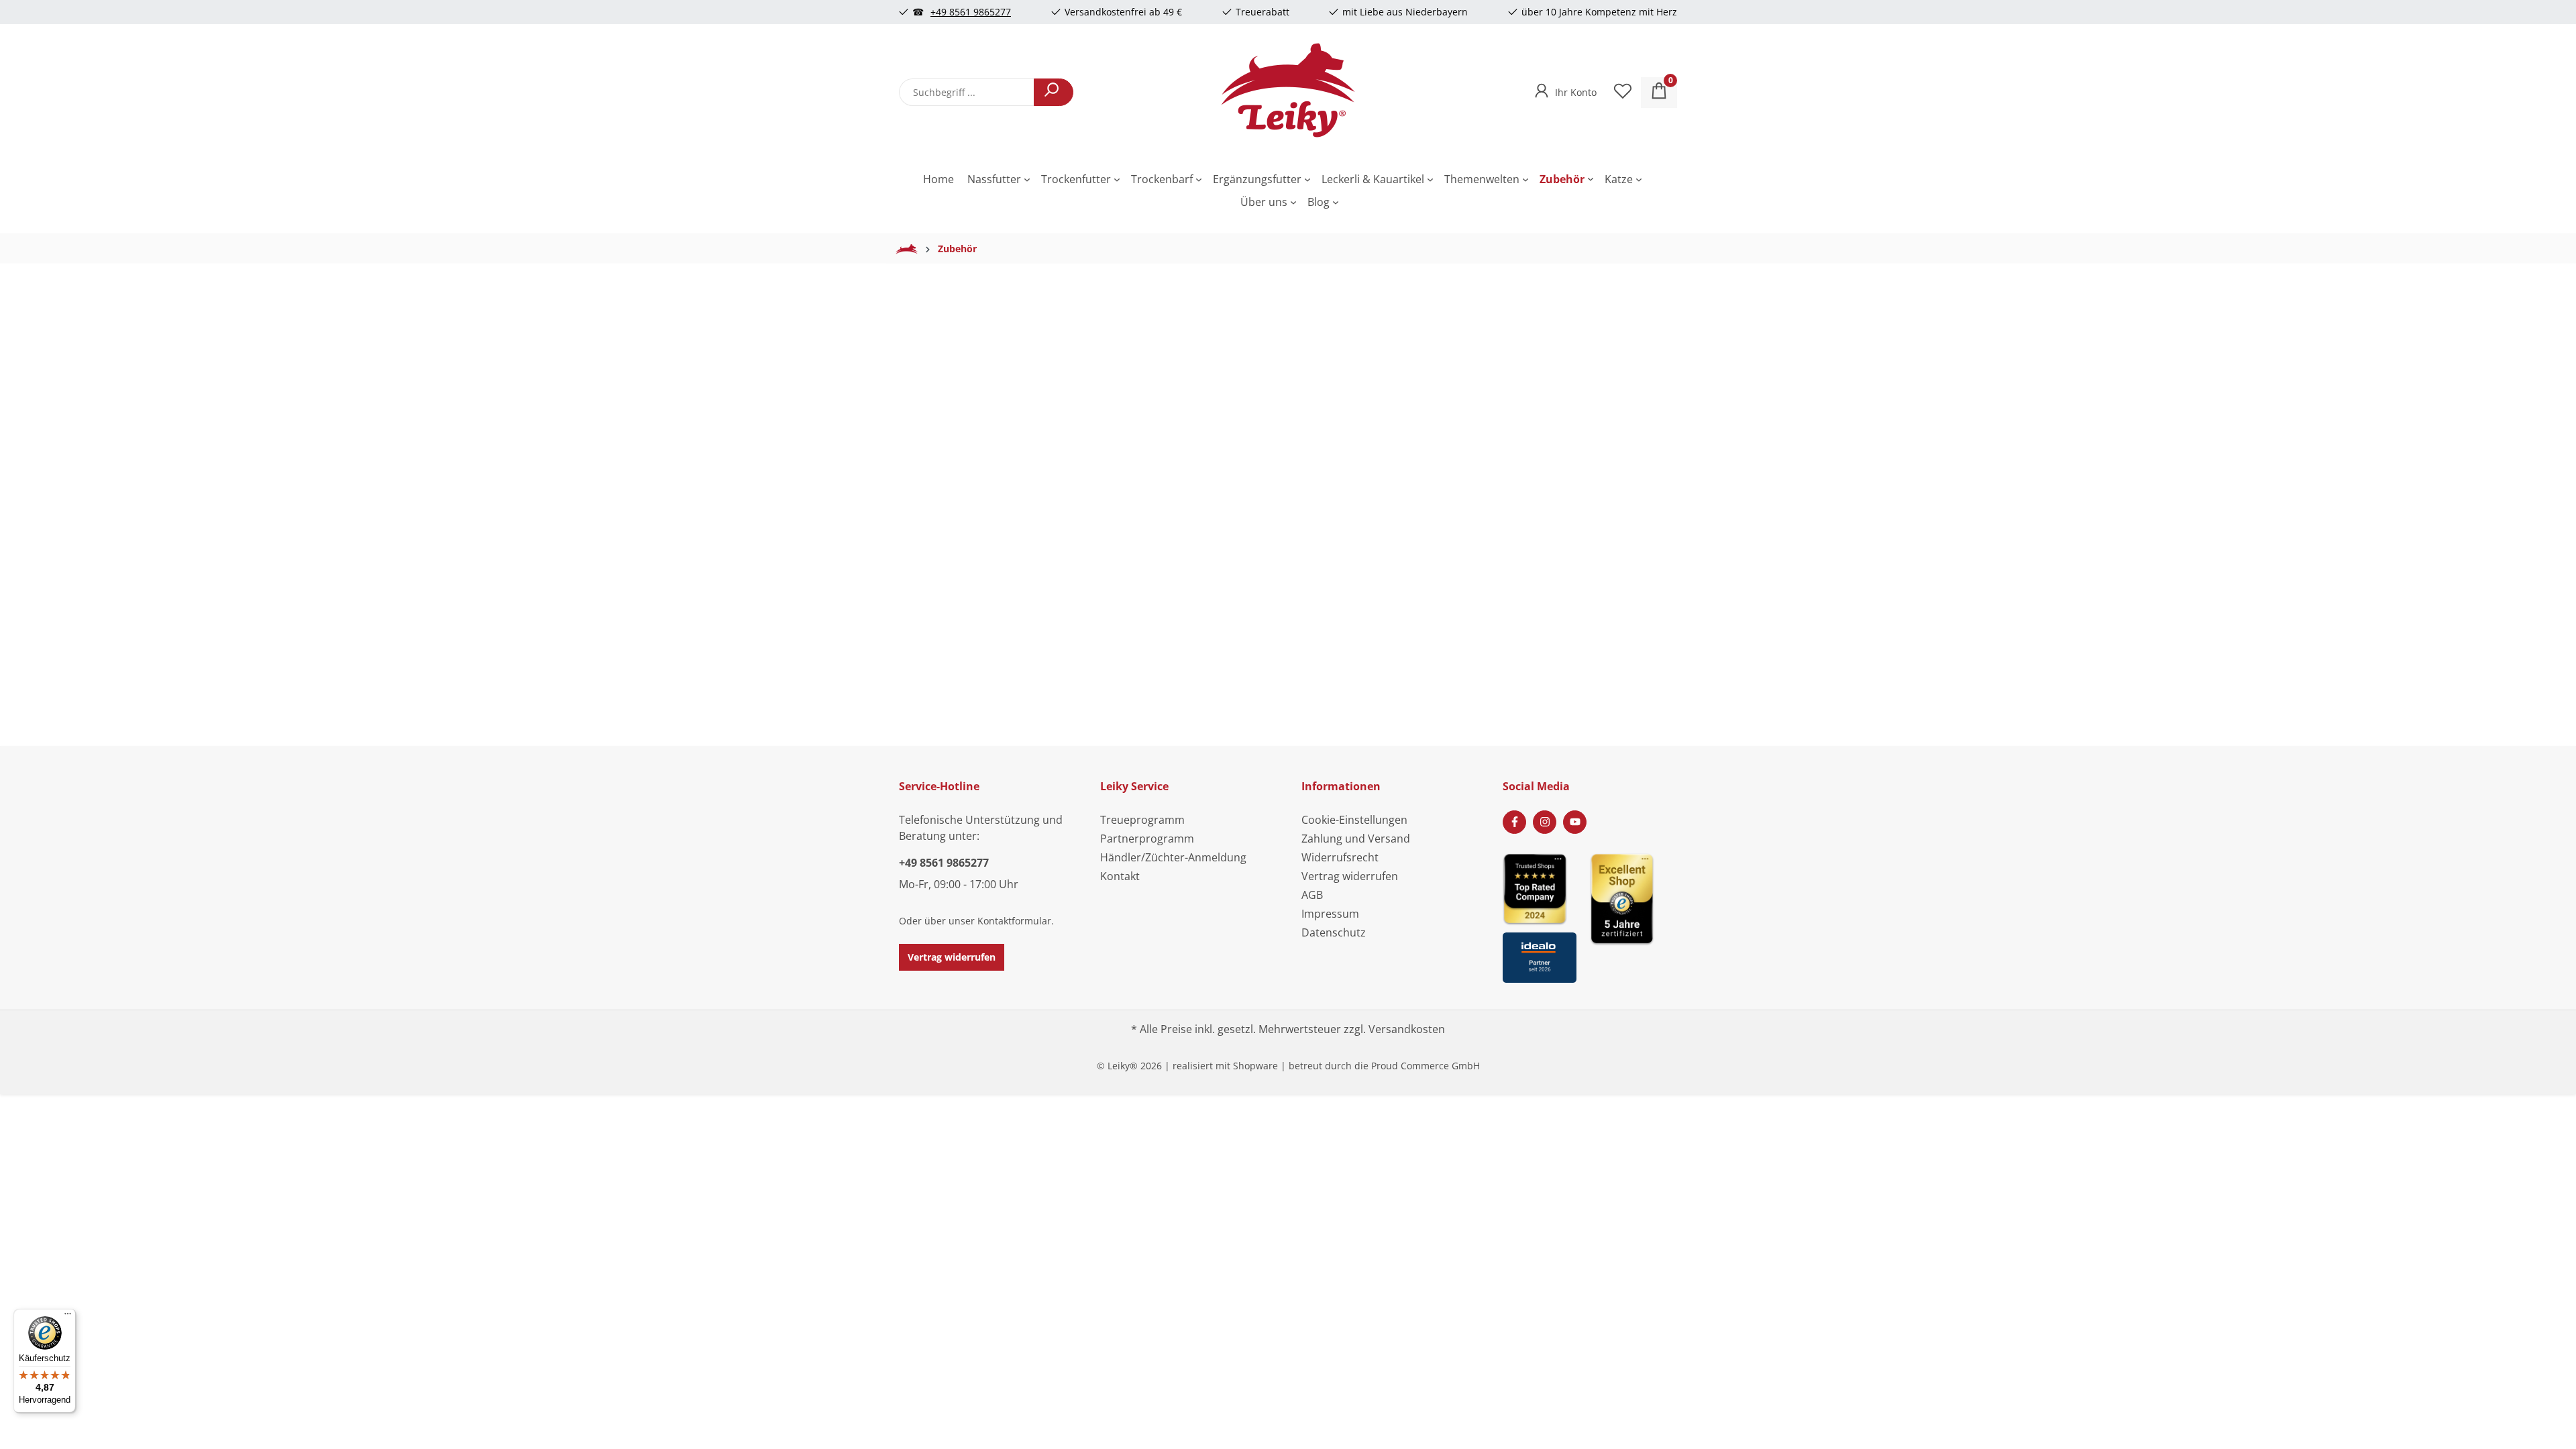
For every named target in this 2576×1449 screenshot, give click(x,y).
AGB (1312, 895)
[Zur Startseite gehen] (1288, 90)
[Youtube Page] (1575, 822)
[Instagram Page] (1545, 822)
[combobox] (967, 92)
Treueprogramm (1142, 820)
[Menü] (68, 1317)
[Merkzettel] (1623, 93)
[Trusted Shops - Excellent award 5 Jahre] (1633, 914)
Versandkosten (1407, 1029)
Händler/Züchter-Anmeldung (1173, 857)
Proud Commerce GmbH (1426, 1066)
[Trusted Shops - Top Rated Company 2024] (1540, 889)
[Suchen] (1054, 92)
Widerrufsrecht (1340, 857)
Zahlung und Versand (1356, 839)
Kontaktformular (1014, 921)
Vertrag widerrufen (952, 957)
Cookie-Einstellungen (1354, 820)
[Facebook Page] (1514, 822)
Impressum (1330, 914)
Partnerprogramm (1147, 839)
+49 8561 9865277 (971, 12)
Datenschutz (1334, 932)
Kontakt (1120, 876)
